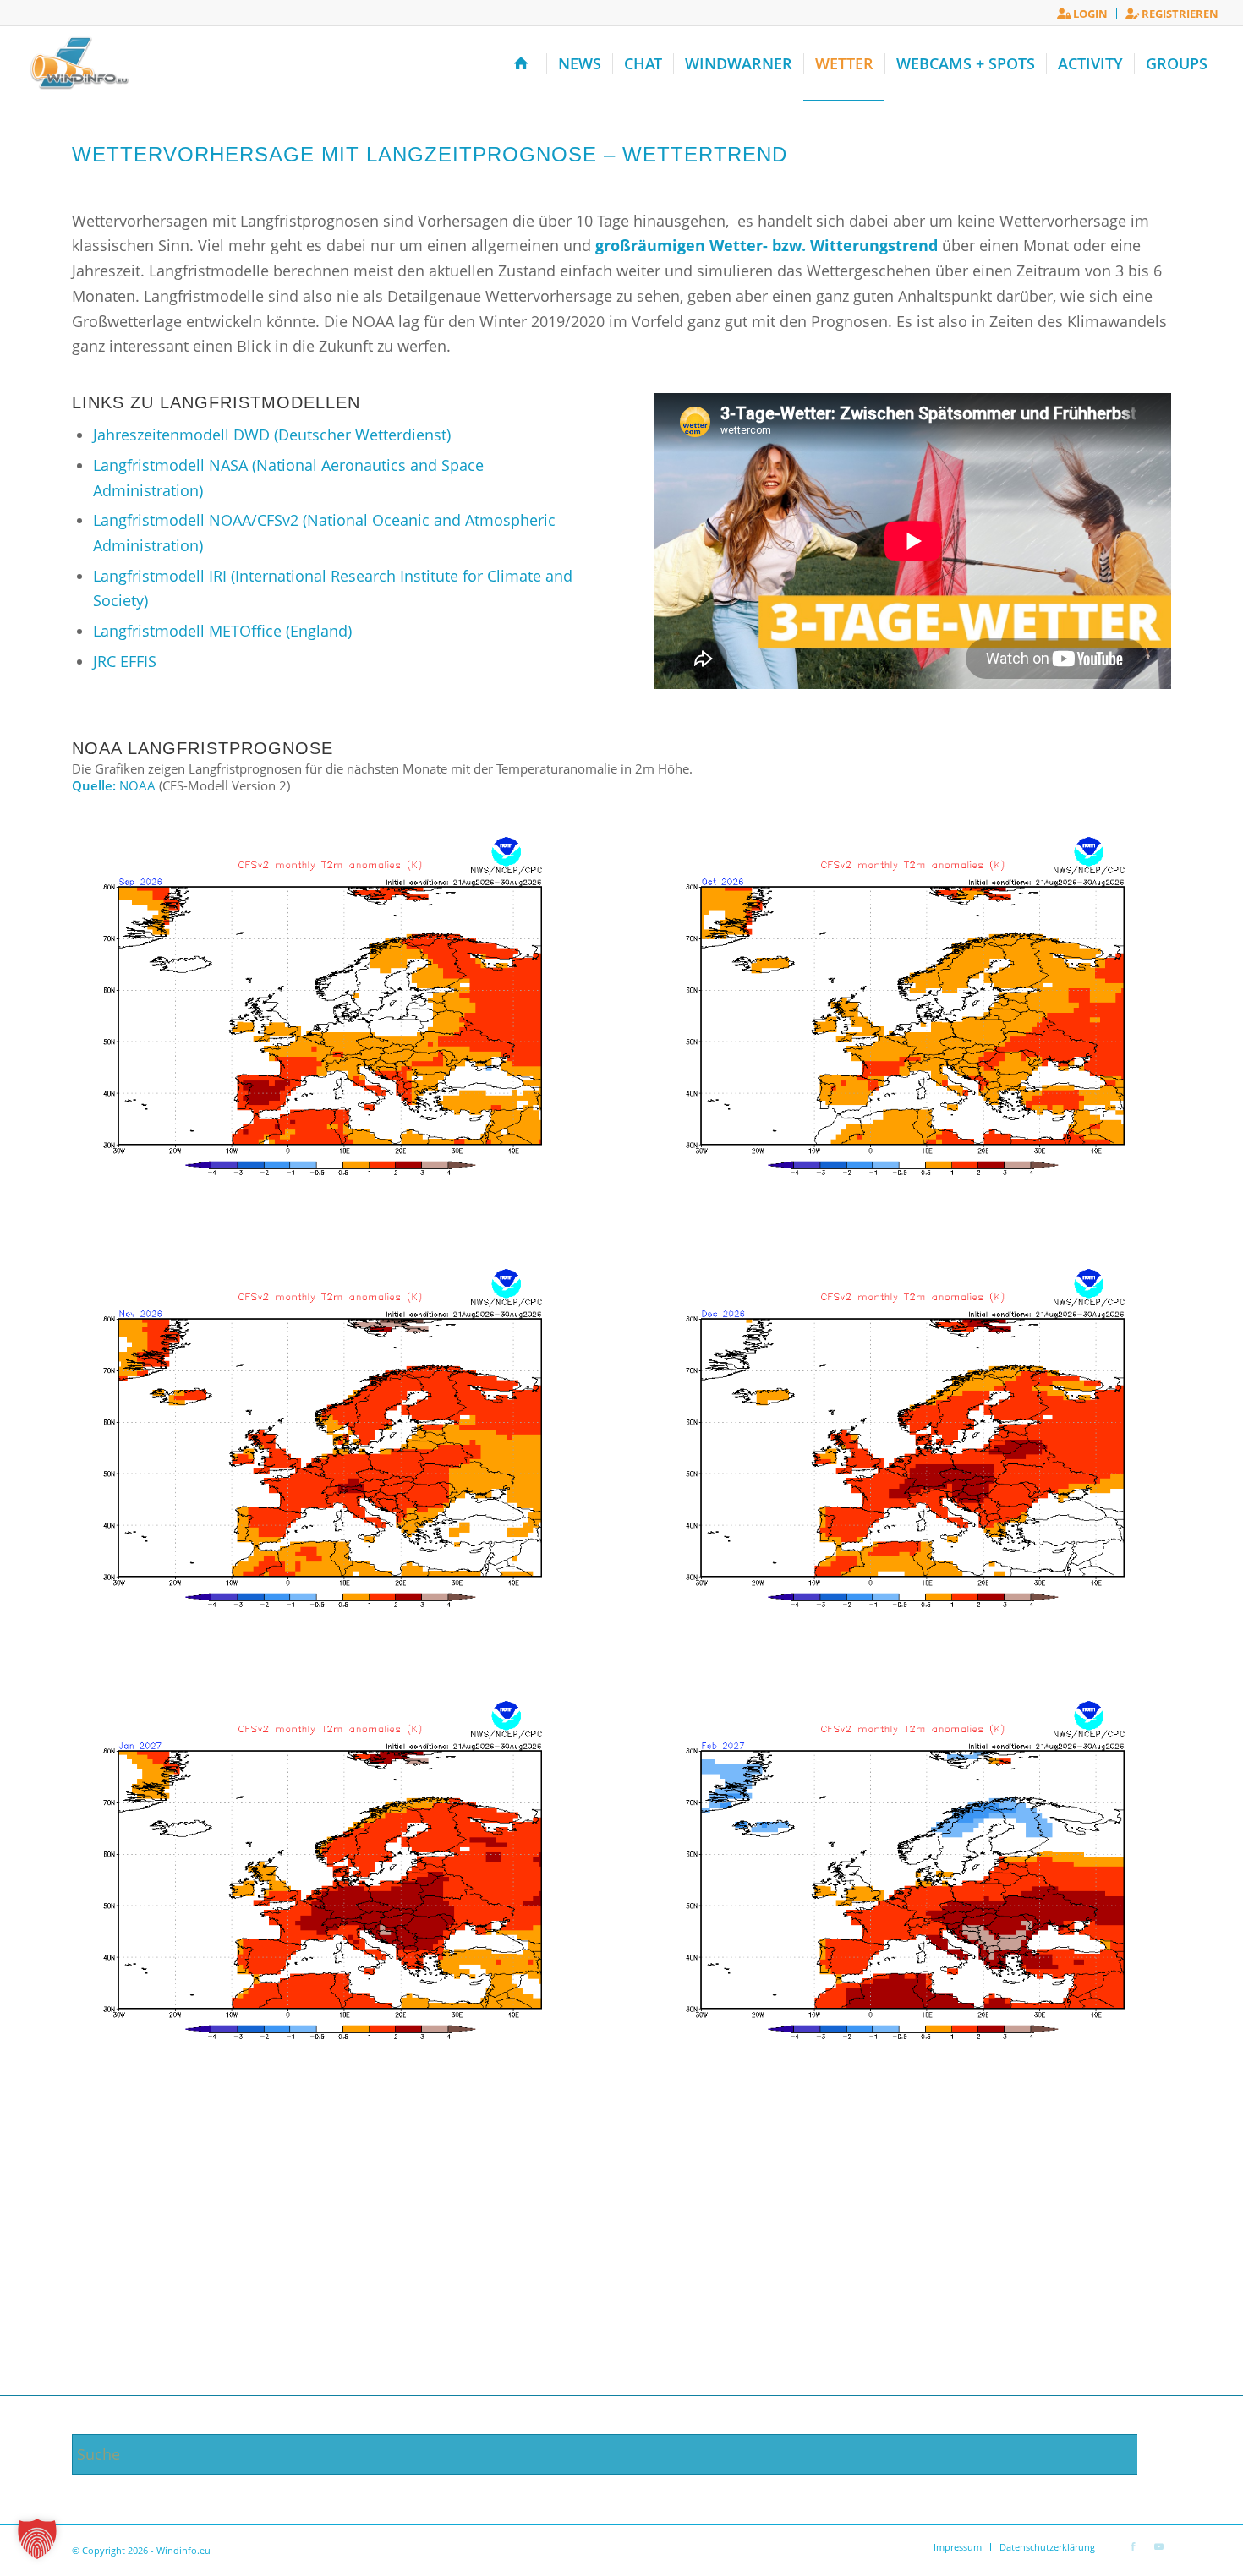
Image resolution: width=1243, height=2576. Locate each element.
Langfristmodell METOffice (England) (222, 631)
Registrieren (1179, 14)
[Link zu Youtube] (1158, 2546)
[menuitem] (1083, 14)
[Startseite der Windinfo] (525, 63)
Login (1089, 14)
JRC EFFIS (125, 661)
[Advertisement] (621, 2268)
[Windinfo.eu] (77, 63)
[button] (37, 2539)
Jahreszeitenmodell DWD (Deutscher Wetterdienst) (272, 435)
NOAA (137, 785)
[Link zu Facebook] (1133, 2546)
